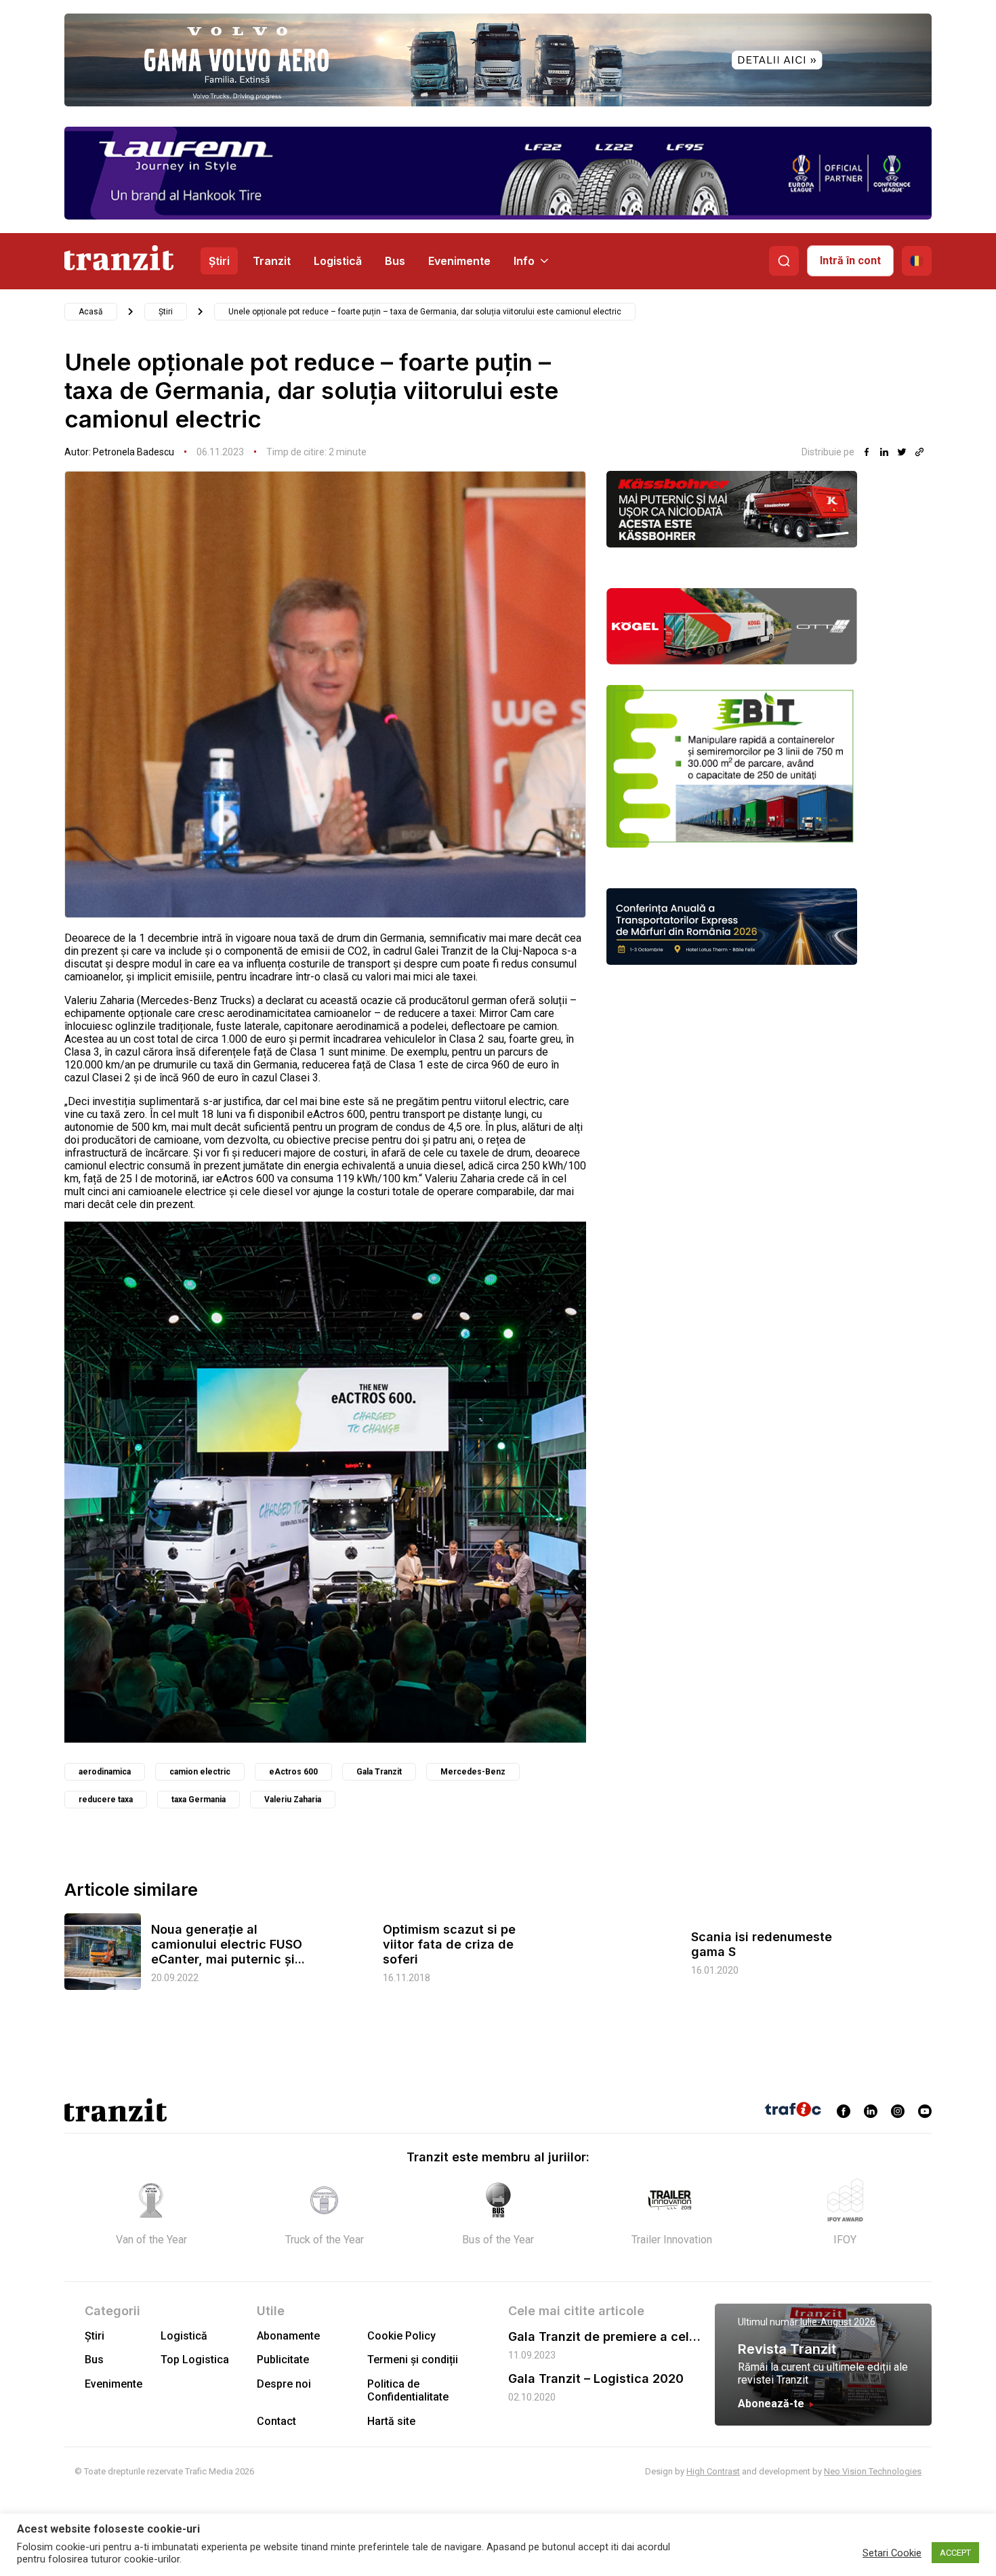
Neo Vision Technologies (873, 2471)
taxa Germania (199, 1800)
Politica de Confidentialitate (408, 2390)
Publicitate (283, 2360)
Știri (219, 261)
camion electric (200, 1772)
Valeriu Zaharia (293, 1800)
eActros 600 (293, 1772)
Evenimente (459, 261)
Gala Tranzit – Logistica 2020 (596, 2378)
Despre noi (284, 2384)
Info (524, 261)
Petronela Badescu (133, 452)
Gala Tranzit (379, 1772)
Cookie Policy (401, 2336)
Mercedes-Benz (473, 1772)
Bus (395, 261)
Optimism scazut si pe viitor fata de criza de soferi (449, 1944)
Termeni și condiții (413, 2360)
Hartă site (391, 2421)
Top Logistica (195, 2360)
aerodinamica (105, 1772)
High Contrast (713, 2471)
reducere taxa (106, 1800)
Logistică (338, 261)
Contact (276, 2421)
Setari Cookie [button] (892, 2553)
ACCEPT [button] (955, 2553)
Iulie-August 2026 (838, 2322)
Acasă (91, 312)
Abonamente (288, 2336)
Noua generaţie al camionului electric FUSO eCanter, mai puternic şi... (228, 1944)
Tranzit (272, 261)
